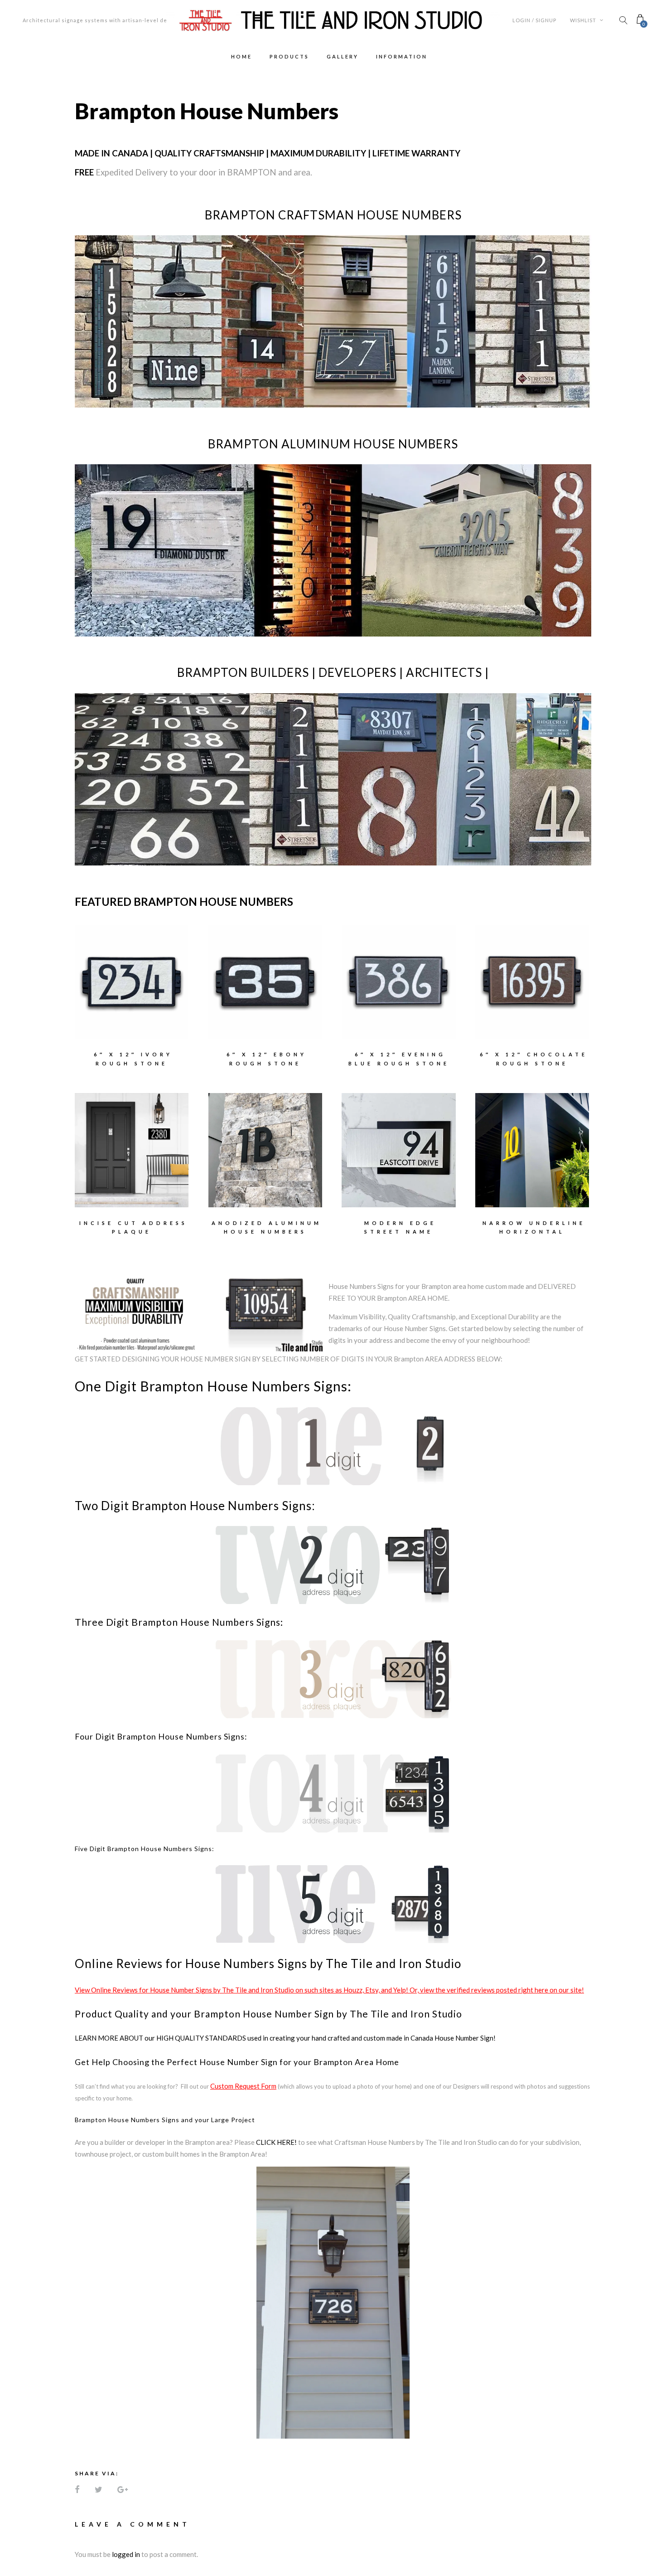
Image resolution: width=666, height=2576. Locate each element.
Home (241, 56)
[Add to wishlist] (103, 976)
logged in (126, 2554)
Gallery (343, 56)
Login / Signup (534, 20)
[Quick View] (160, 976)
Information (402, 56)
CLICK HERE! (276, 2142)
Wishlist (584, 20)
